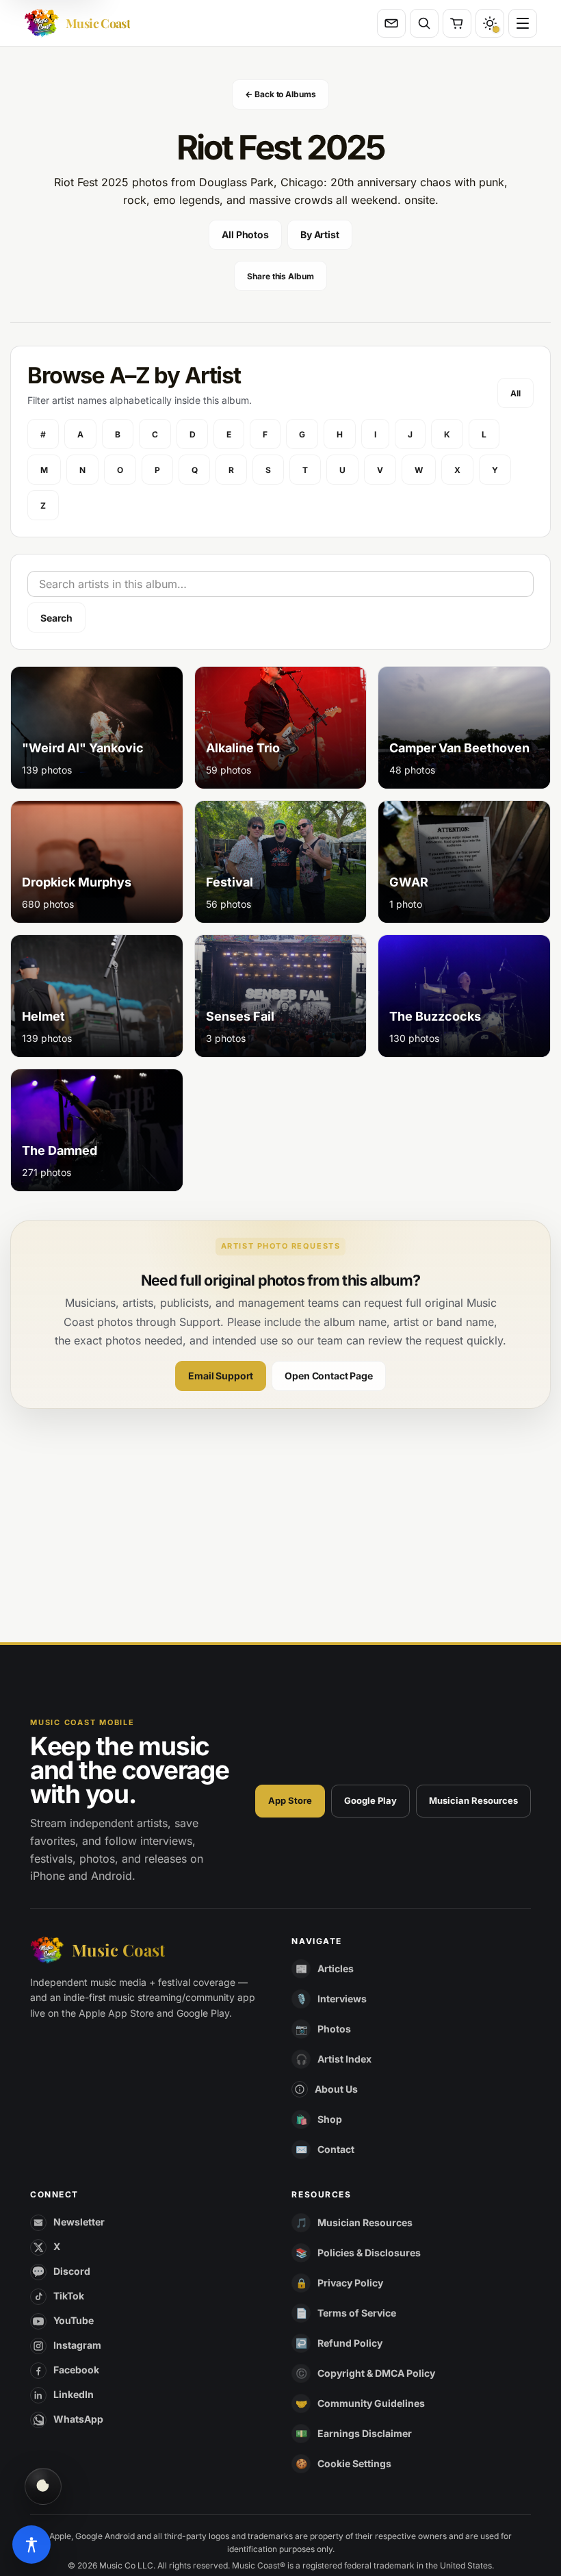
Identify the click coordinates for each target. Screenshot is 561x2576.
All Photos (245, 234)
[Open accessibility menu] (31, 2545)
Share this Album (280, 276)
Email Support (221, 1376)
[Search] (424, 23)
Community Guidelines (371, 2403)
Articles (336, 1968)
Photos (334, 2029)
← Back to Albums (280, 94)
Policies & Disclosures (369, 2253)
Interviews (342, 1999)
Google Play (370, 1800)
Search (56, 618)
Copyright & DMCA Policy (376, 2373)
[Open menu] (523, 23)
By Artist (320, 234)
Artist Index (344, 2059)
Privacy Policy (350, 2283)
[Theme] (490, 23)
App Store (290, 1800)
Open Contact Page (329, 1376)
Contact (336, 2149)
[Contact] (391, 23)
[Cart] (457, 23)
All (516, 393)
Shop (330, 2119)
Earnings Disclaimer (365, 2433)
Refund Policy (350, 2343)
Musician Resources (473, 1800)
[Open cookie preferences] (43, 2486)
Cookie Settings (354, 2463)
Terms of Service (357, 2313)
